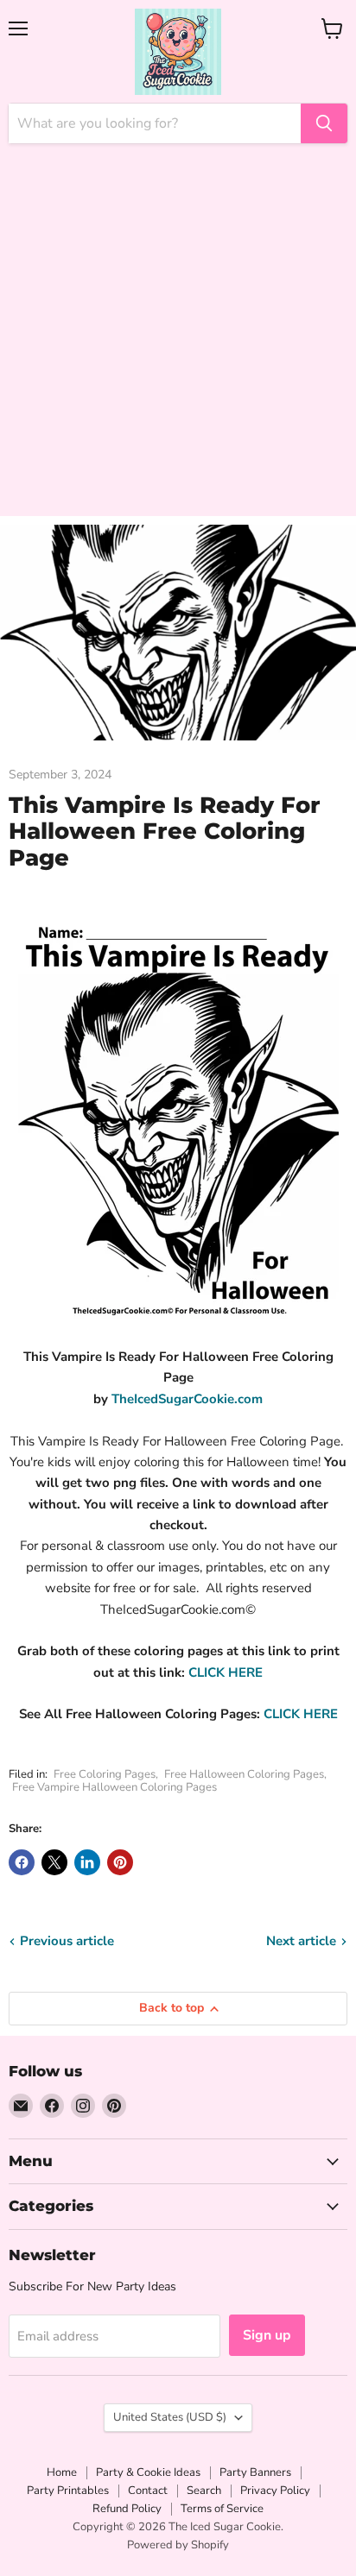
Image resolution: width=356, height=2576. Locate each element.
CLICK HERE (226, 1672)
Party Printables (68, 2491)
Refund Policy (127, 2509)
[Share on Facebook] (22, 1862)
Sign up (267, 2335)
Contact (148, 2491)
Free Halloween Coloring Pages (244, 1774)
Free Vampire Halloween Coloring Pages (114, 1787)
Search (204, 2491)
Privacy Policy (275, 2491)
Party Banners (255, 2472)
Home (62, 2472)
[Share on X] (54, 1862)
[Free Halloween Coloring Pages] (187, 1672)
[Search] (324, 123)
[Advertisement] (178, 338)
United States (170, 2417)
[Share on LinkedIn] (87, 1862)
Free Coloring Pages (105, 1774)
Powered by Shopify (178, 2545)
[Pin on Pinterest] (120, 1862)
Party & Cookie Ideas (148, 2472)
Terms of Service (222, 2509)
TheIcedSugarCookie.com (187, 1399)
